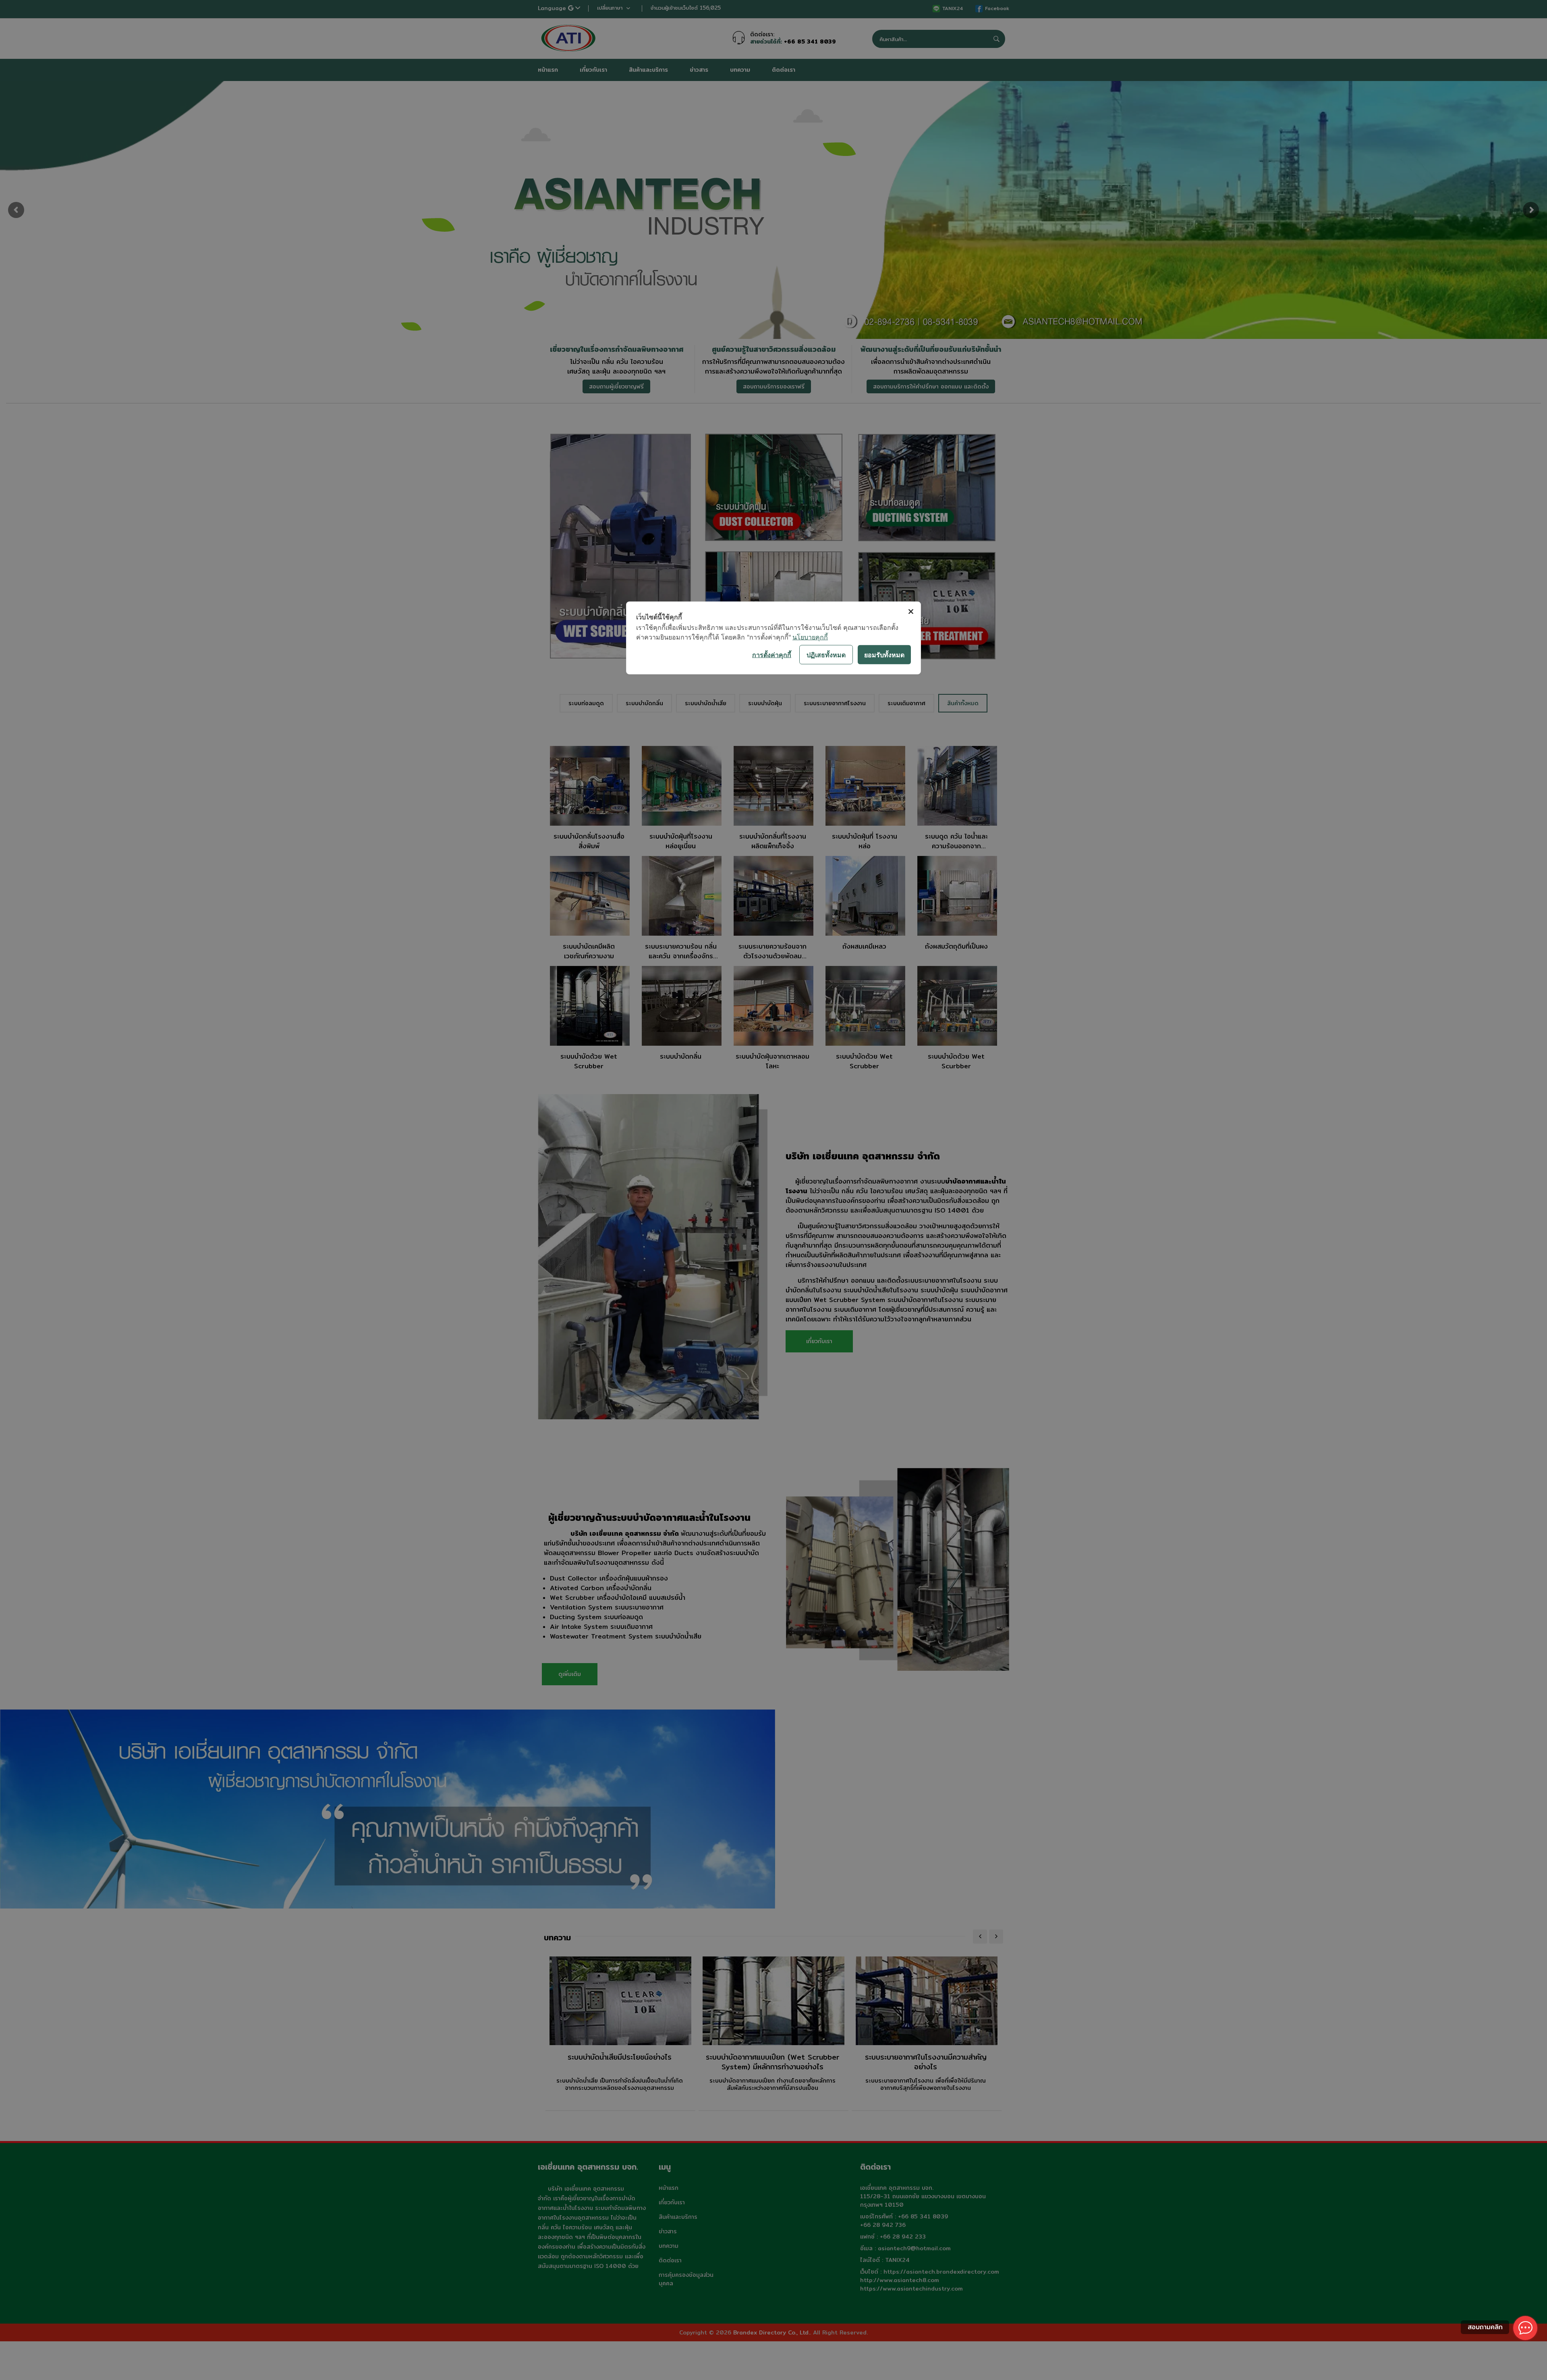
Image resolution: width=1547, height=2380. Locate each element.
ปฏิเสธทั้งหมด (826, 654)
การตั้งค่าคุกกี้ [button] (772, 654)
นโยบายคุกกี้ (810, 637)
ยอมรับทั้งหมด (884, 654)
